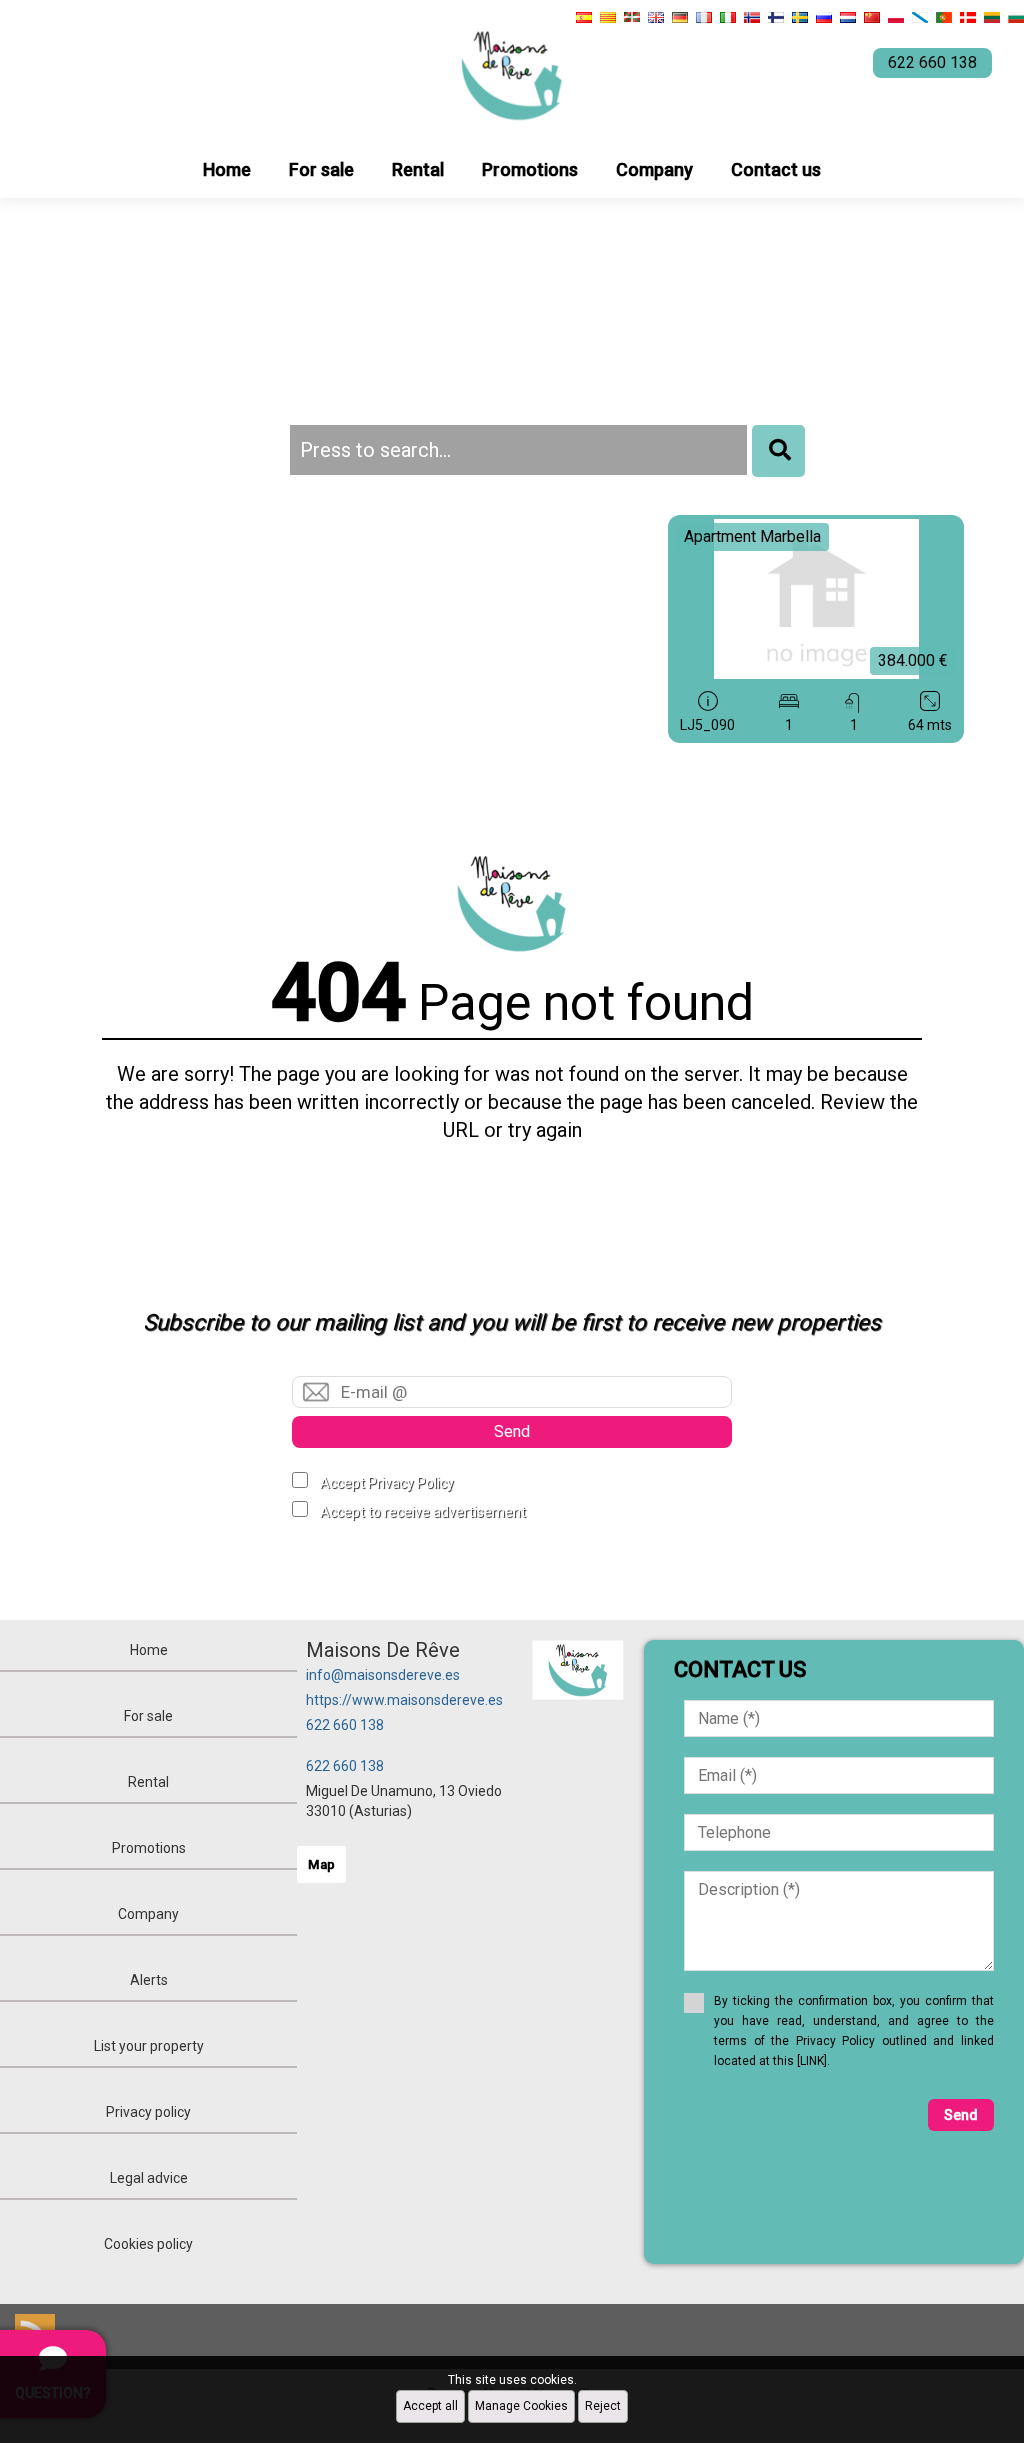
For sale (321, 169)
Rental (418, 169)
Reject (603, 2406)
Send (512, 1431)
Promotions (530, 169)
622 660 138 (345, 1725)
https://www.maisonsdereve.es (404, 1700)
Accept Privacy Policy (387, 1483)
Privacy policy (148, 2112)
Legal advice (149, 2178)
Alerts (149, 1980)
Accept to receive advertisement (423, 1512)
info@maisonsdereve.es (383, 1675)
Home (227, 169)
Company (654, 169)
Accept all (430, 2406)
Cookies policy (148, 2244)
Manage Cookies (521, 2406)
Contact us (776, 169)
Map (321, 1864)
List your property (149, 2046)
